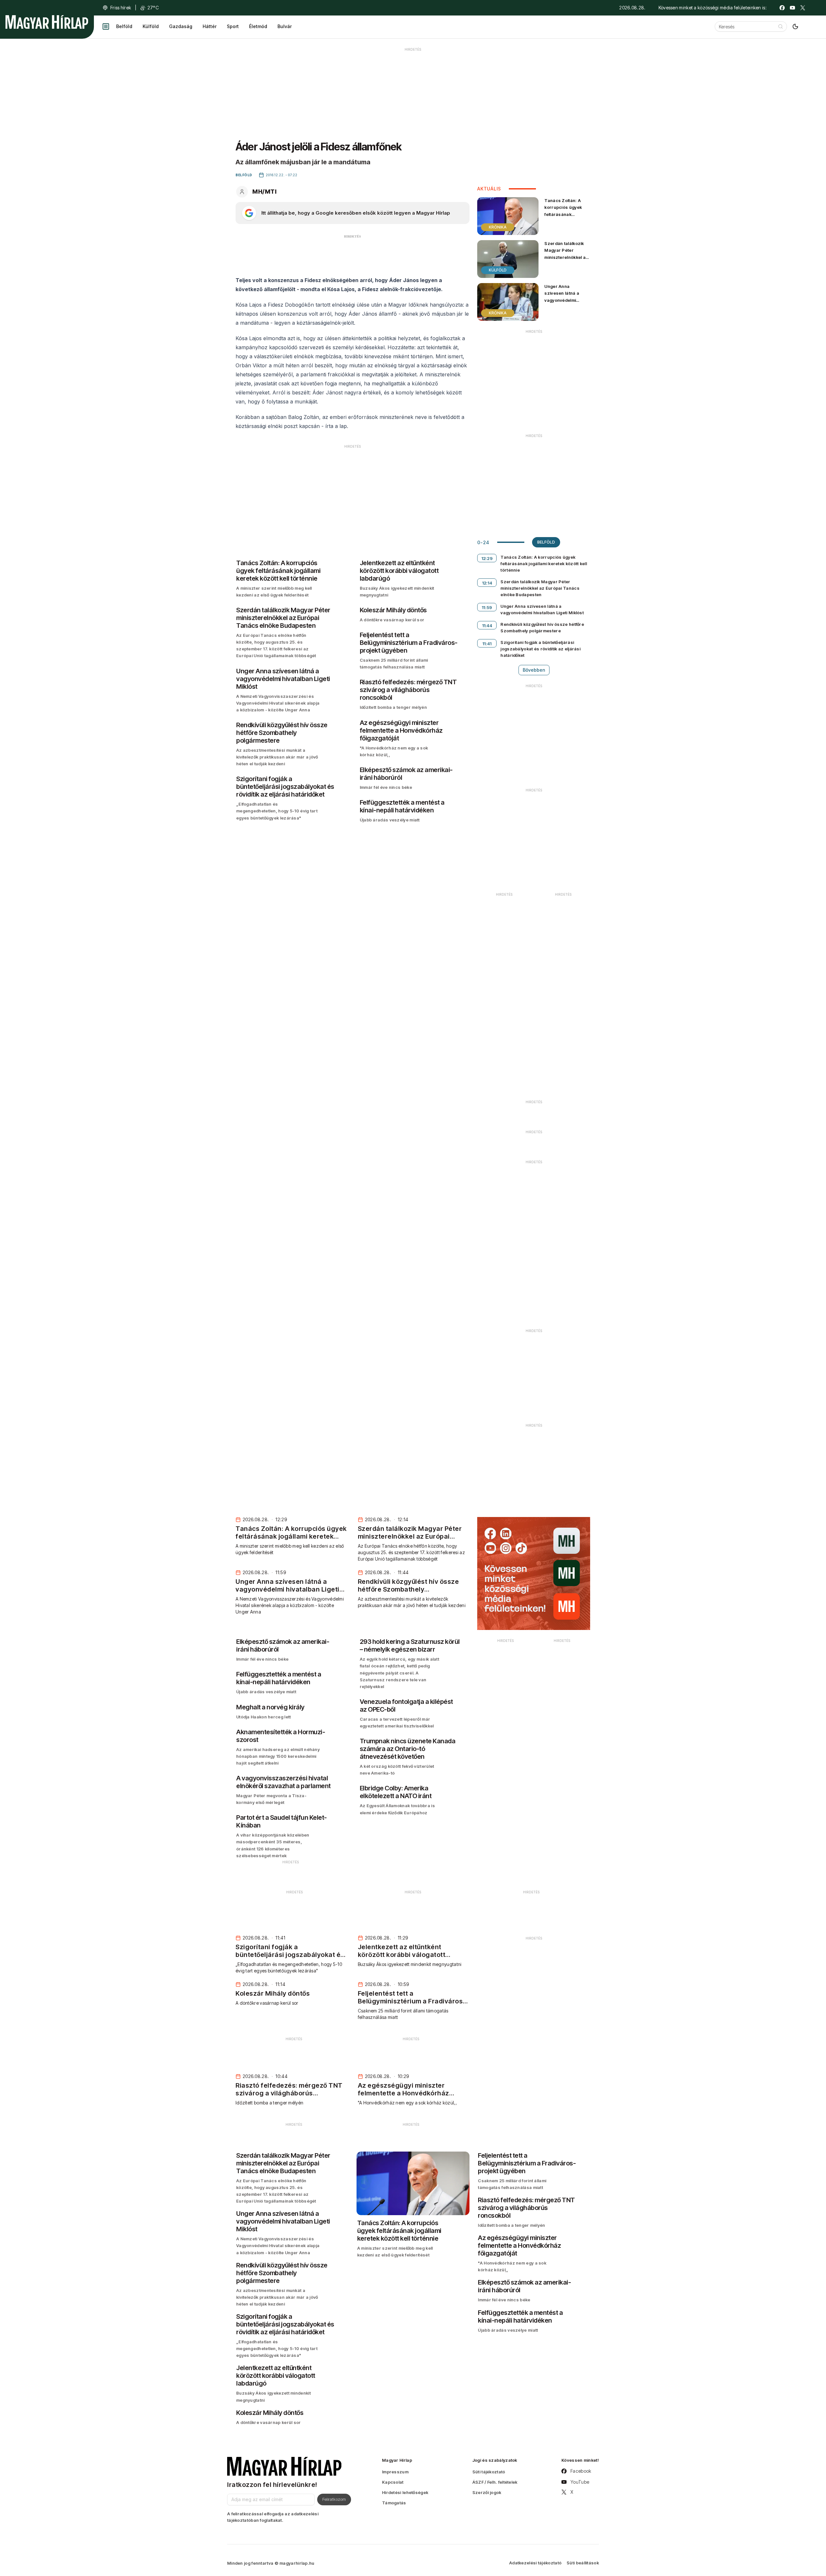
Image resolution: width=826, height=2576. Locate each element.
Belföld (124, 26)
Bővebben (534, 670)
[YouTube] (792, 8)
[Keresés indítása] (781, 26)
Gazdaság (181, 26)
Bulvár (285, 26)
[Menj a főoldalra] (47, 22)
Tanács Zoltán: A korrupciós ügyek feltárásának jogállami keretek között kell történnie (565, 214)
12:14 (487, 583)
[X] (803, 8)
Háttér (210, 26)
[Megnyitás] (106, 26)
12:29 (487, 558)
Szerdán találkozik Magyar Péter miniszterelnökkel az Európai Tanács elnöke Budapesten (566, 257)
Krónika (498, 227)
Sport (233, 26)
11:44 (487, 626)
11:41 (487, 644)
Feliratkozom (334, 2499)
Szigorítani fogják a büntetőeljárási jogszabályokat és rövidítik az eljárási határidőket (540, 649)
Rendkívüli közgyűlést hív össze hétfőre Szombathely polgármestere (542, 627)
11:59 (487, 607)
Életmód (258, 26)
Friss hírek (121, 8)
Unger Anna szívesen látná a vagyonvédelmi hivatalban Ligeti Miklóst (562, 300)
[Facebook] (782, 8)
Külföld (151, 26)
